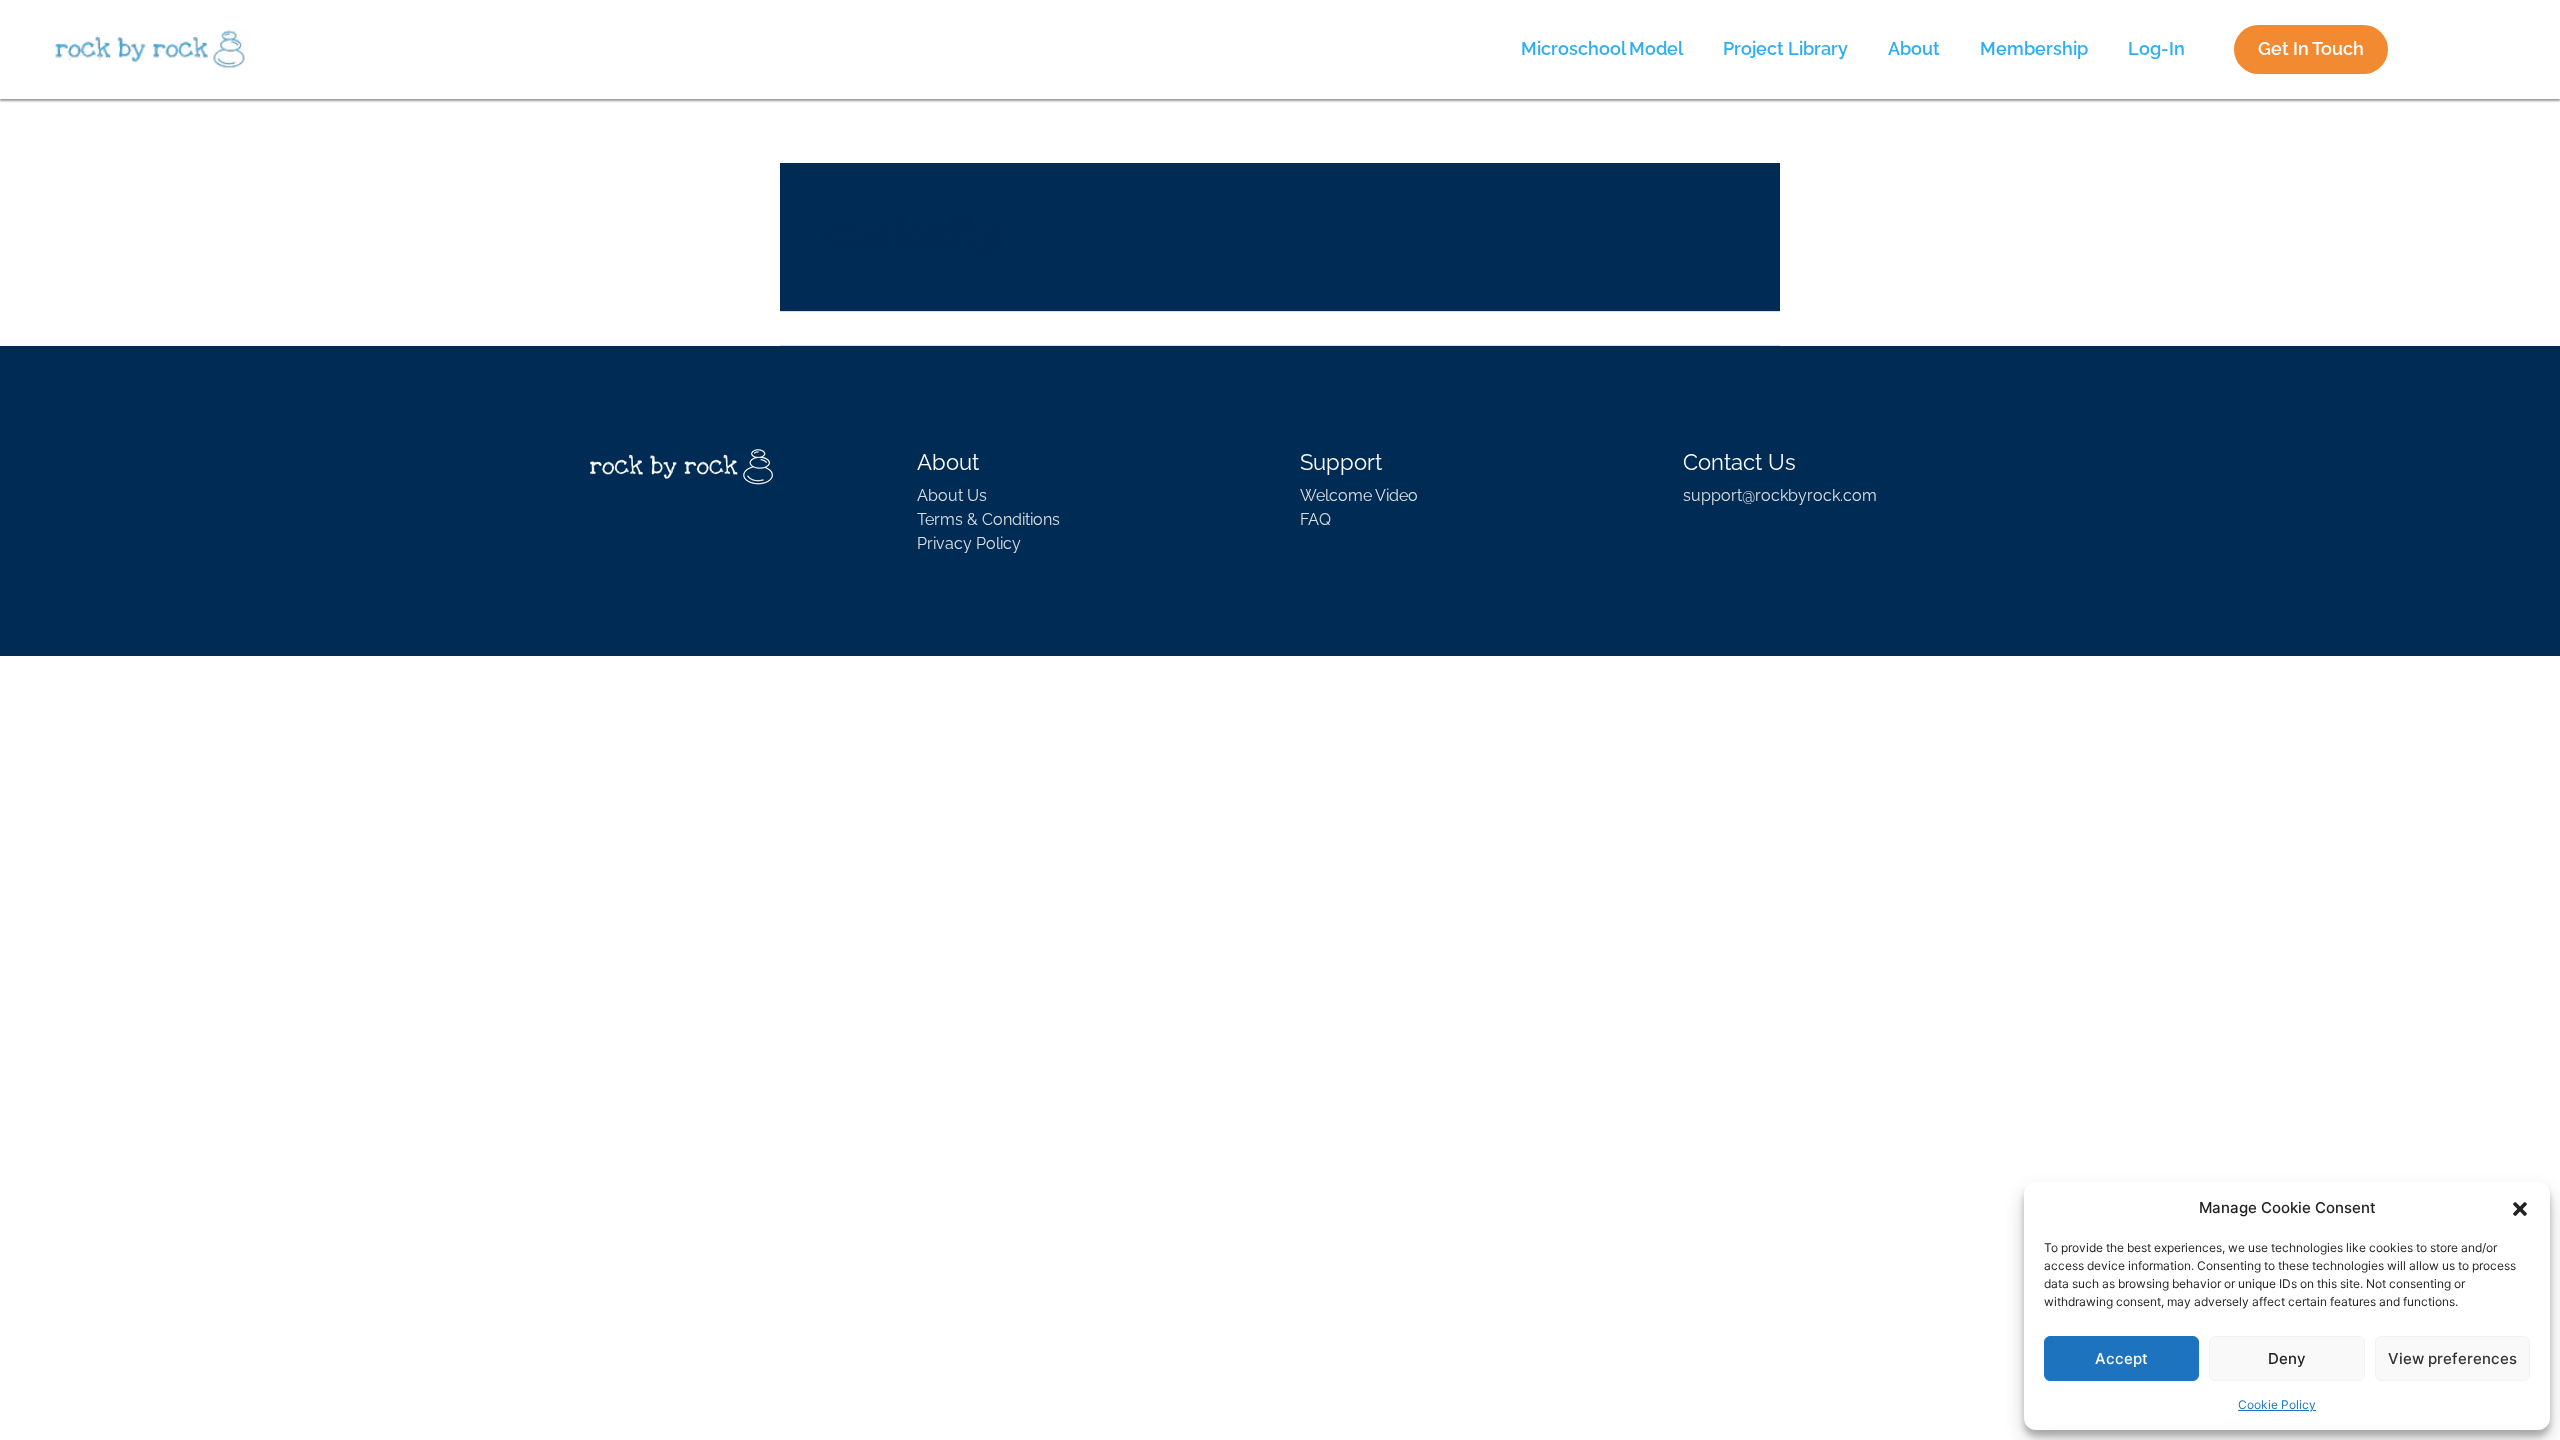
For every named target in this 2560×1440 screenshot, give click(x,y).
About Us (952, 495)
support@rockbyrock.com (1780, 495)
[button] (2520, 1208)
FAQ (1315, 519)
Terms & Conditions (988, 519)
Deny (2287, 1358)
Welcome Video (1359, 495)
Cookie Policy (2277, 1404)
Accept (2121, 1358)
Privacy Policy (969, 543)
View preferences (2452, 1358)
